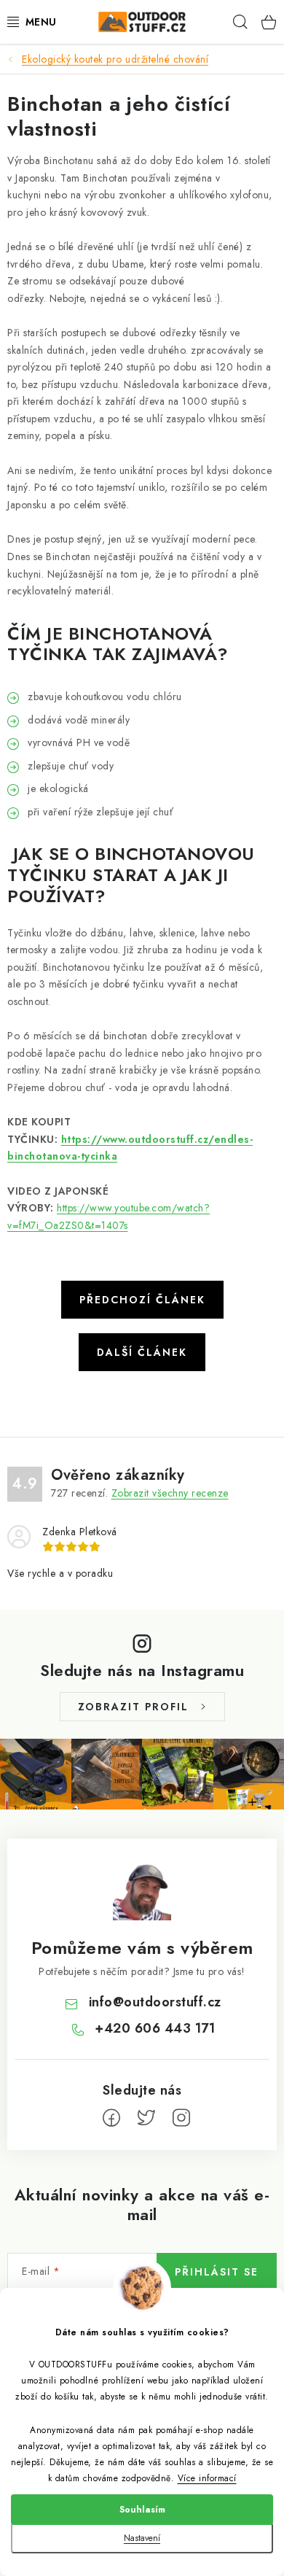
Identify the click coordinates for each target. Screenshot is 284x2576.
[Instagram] (181, 2118)
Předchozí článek (142, 1300)
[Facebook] (111, 2118)
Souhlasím (142, 2510)
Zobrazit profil (133, 1707)
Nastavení (142, 2538)
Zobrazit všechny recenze (170, 1493)
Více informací (207, 2478)
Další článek (142, 1352)
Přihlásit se (217, 2272)
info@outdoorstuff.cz (155, 2002)
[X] (146, 2118)
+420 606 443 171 (155, 2028)
